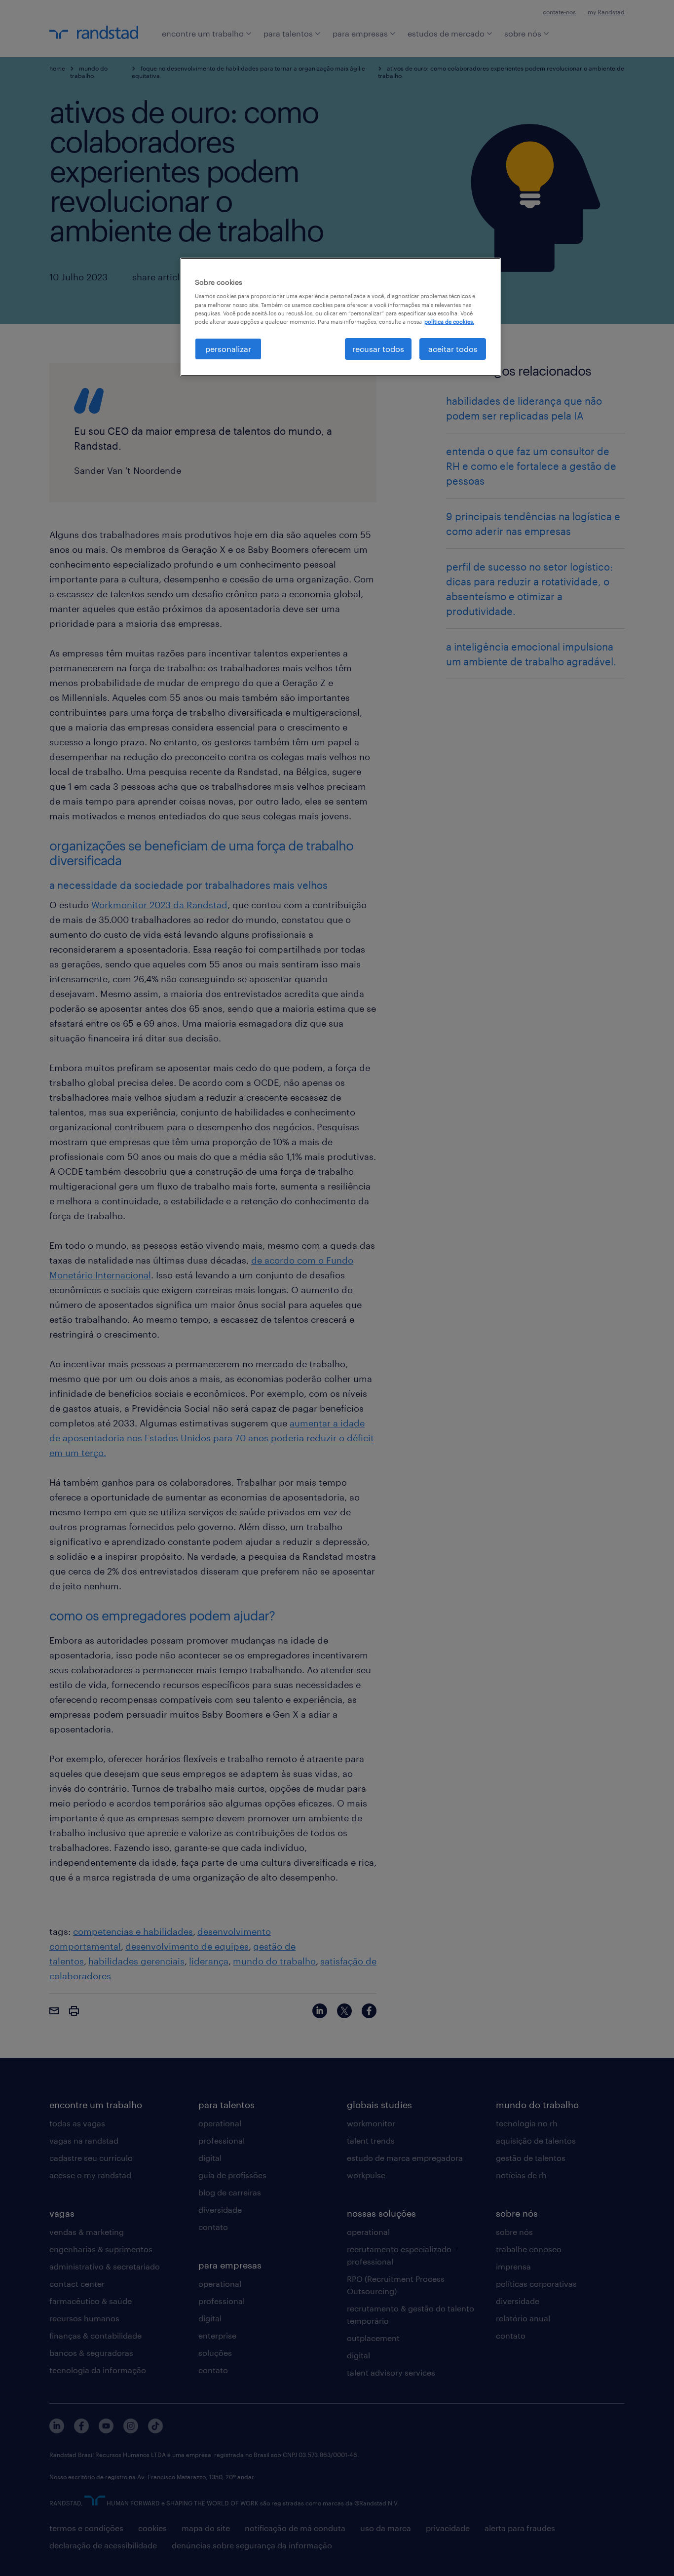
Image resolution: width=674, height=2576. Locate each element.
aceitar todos (453, 349)
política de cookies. (449, 322)
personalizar (228, 349)
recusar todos (378, 349)
